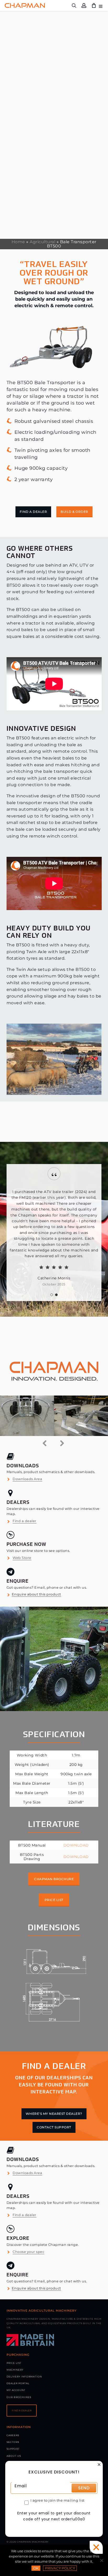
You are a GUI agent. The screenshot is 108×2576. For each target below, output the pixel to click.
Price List (14, 2363)
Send (84, 2488)
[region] (54, 1233)
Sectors (13, 2442)
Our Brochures (19, 2397)
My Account (16, 2390)
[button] (33, 512)
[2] (56, 1295)
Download (76, 1845)
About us (14, 2456)
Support (13, 2449)
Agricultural (42, 242)
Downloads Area (27, 1479)
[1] (52, 1295)
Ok (36, 2568)
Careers (13, 2435)
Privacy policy (60, 2568)
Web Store (22, 1558)
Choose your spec (28, 2251)
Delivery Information (24, 2376)
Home (18, 242)
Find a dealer (25, 1521)
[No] (101, 2560)
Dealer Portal (18, 2383)
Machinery (15, 2370)
